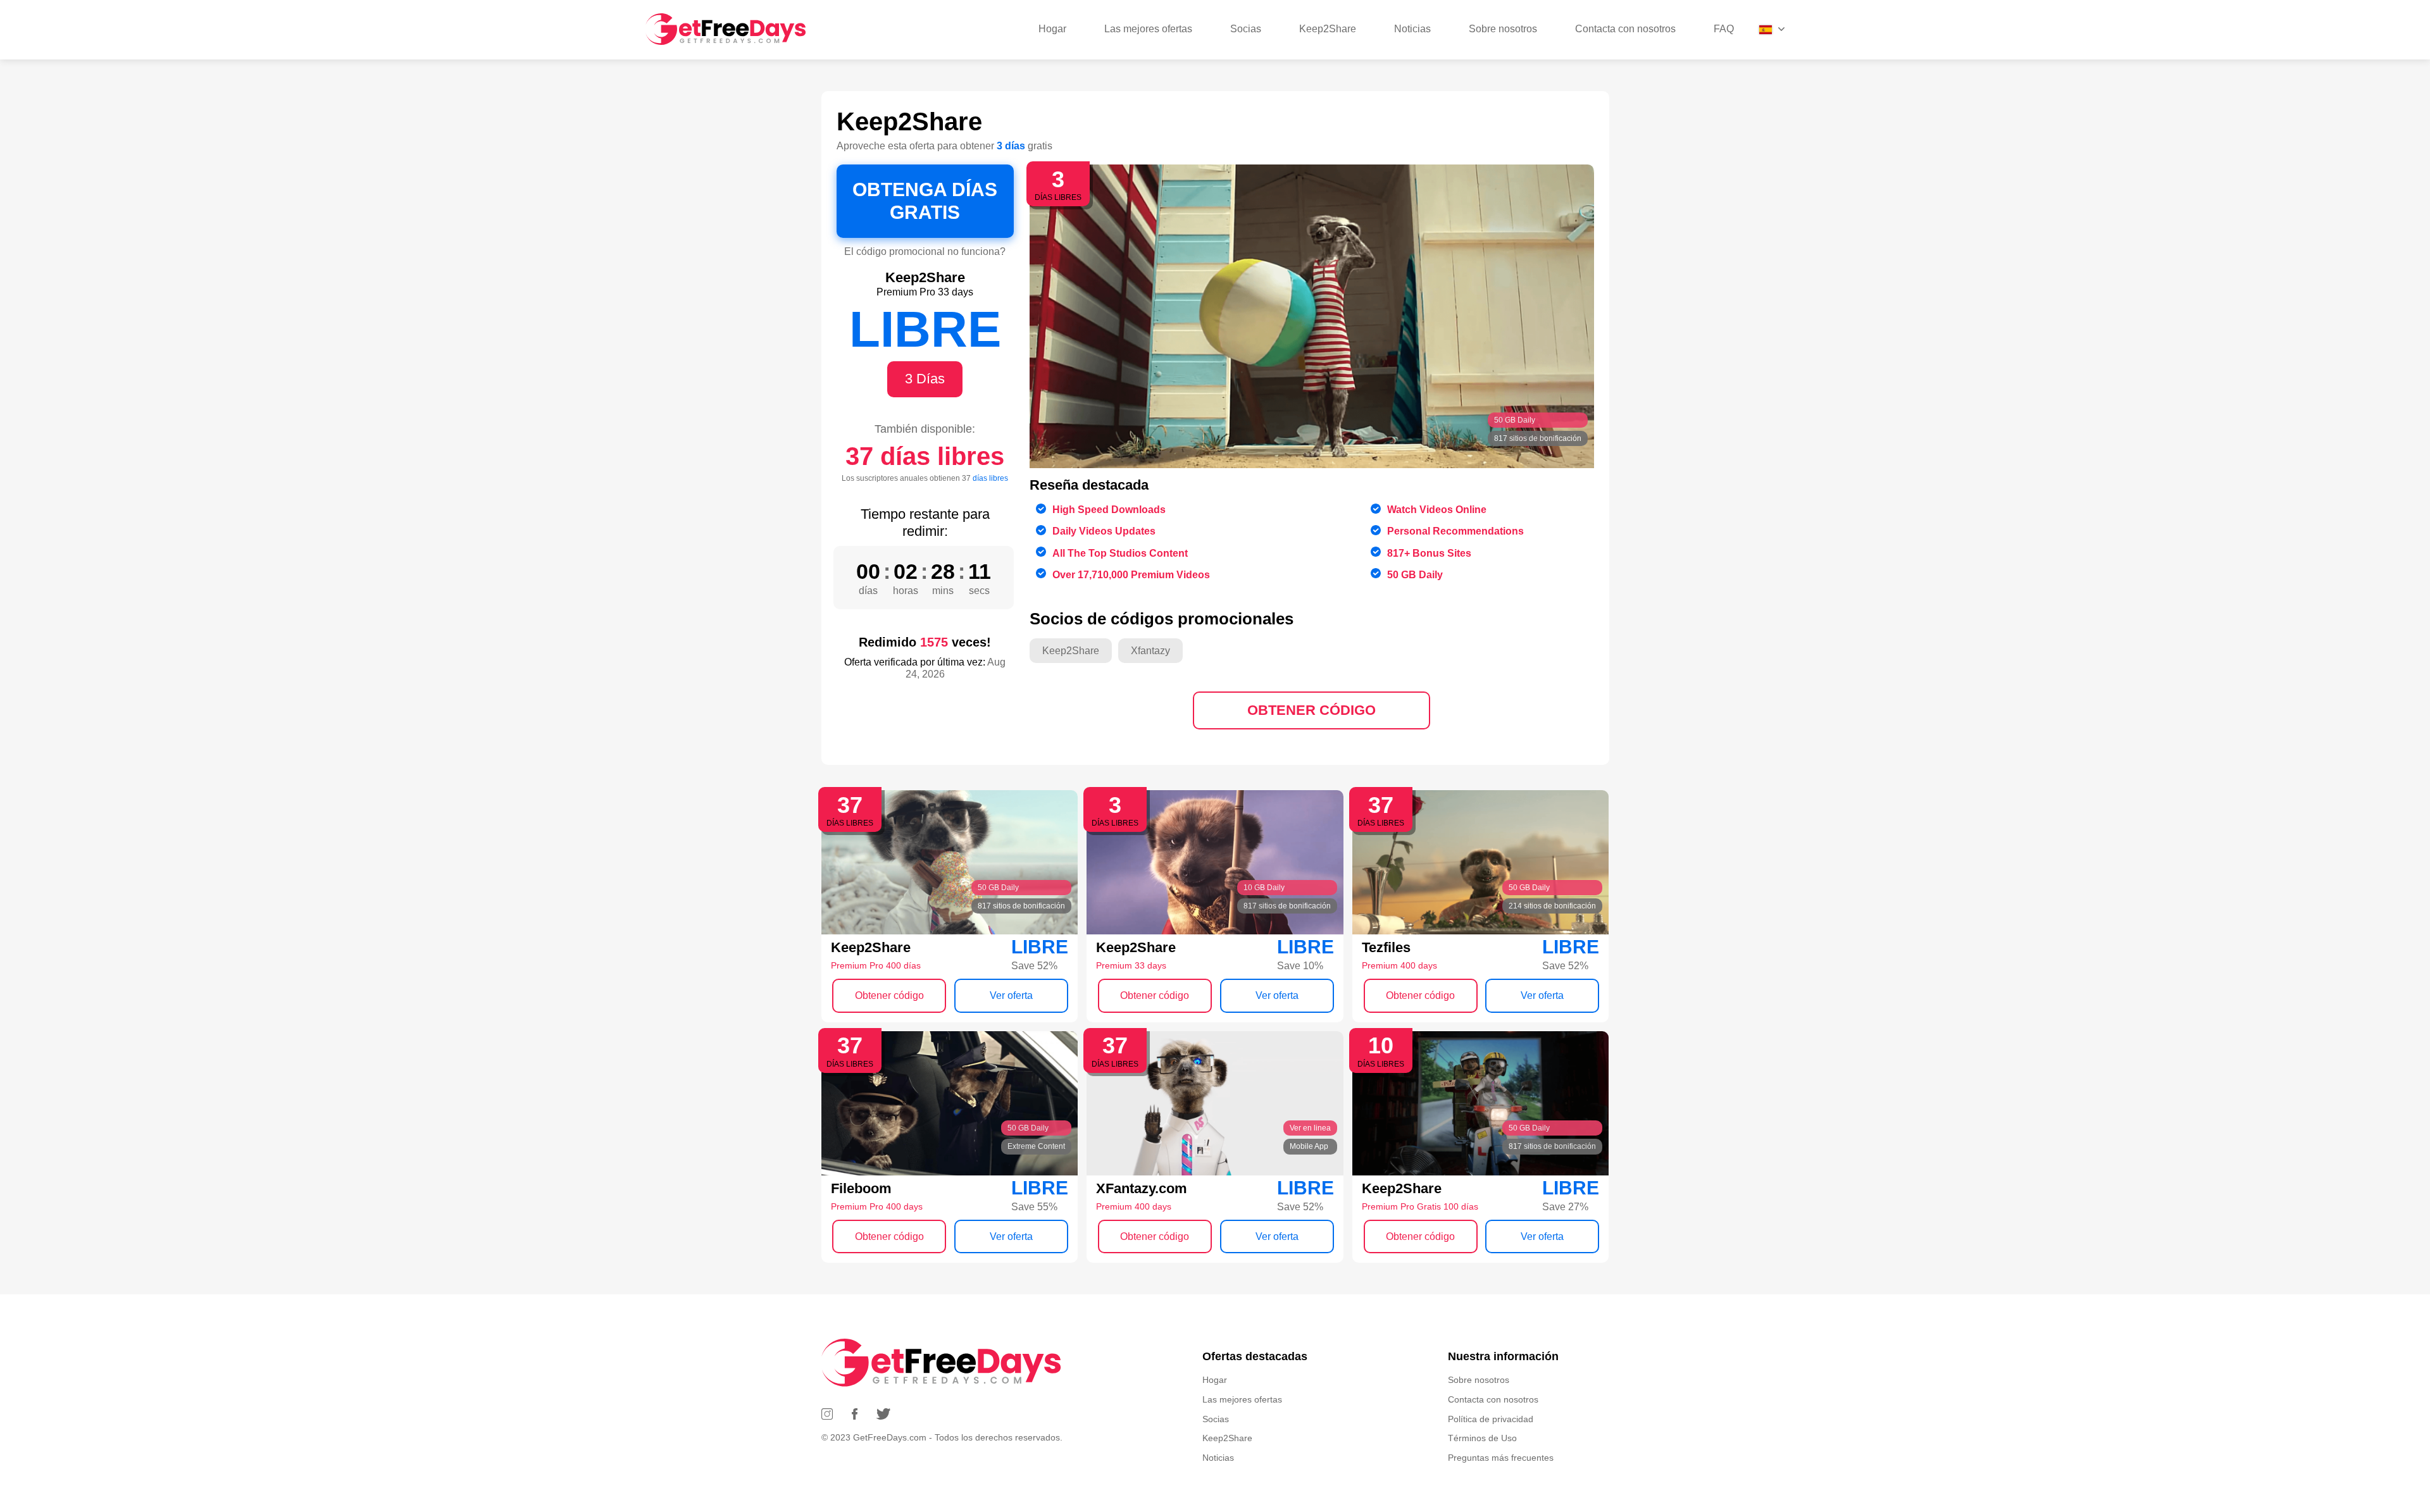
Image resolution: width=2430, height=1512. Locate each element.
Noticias (1412, 29)
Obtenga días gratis (925, 201)
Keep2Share (1328, 29)
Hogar (1052, 29)
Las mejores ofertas (1148, 29)
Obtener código (1312, 710)
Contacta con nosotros (1625, 29)
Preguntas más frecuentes (1501, 1458)
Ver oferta (1011, 995)
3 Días (925, 379)
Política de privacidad (1491, 1419)
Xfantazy (1150, 651)
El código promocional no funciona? (925, 251)
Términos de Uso (1482, 1438)
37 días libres (925, 456)
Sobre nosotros (1503, 29)
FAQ (1724, 29)
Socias (1246, 29)
